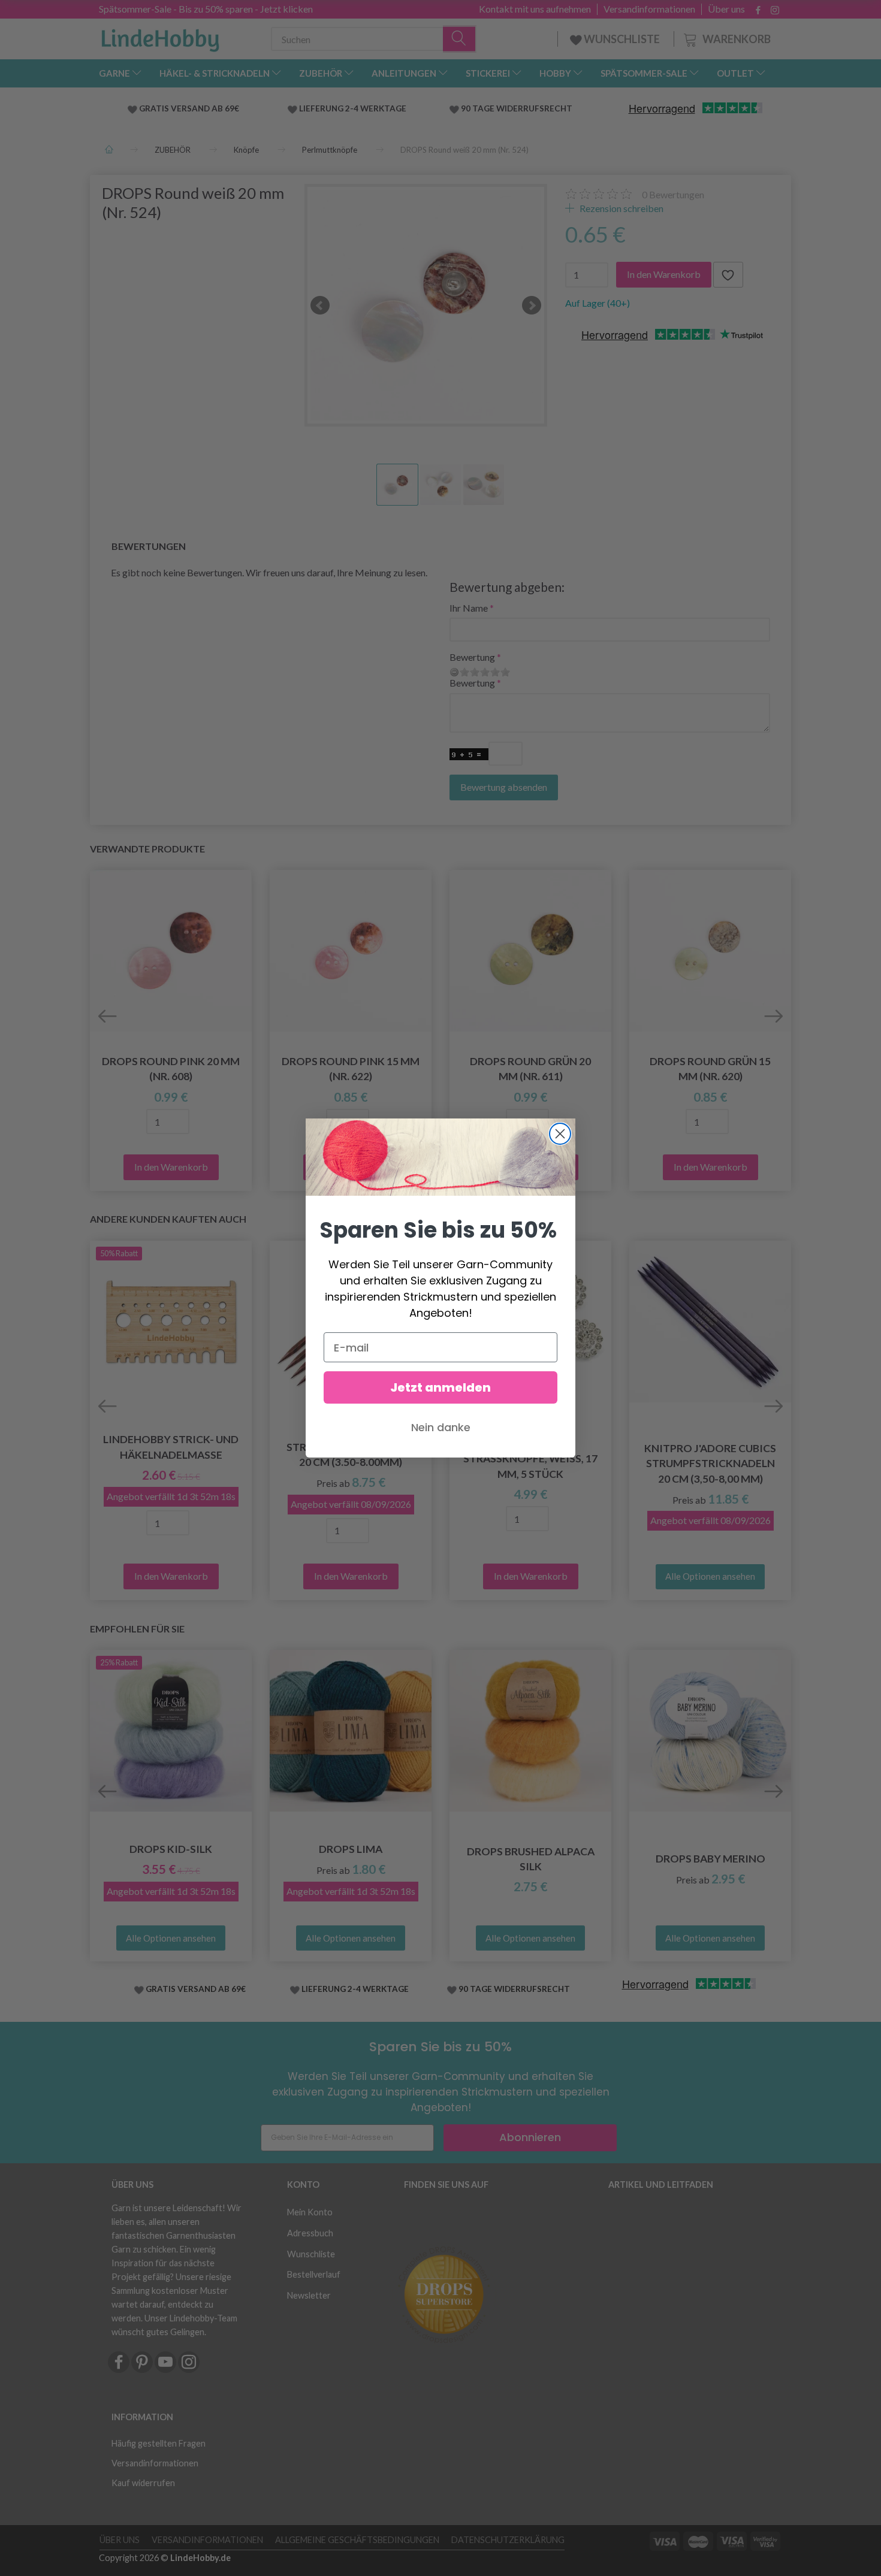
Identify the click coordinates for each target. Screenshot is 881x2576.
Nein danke (441, 1427)
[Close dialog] (560, 1134)
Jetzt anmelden (441, 1387)
